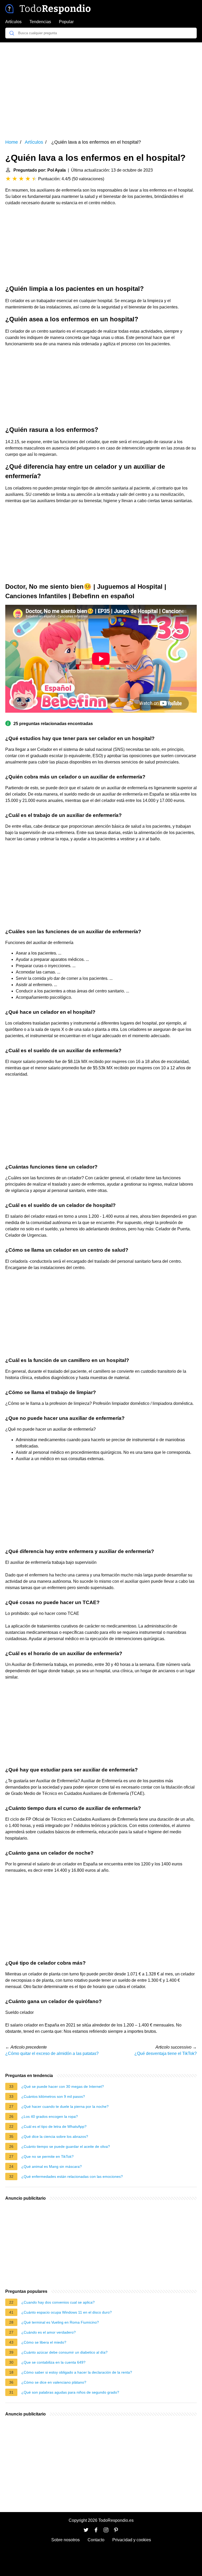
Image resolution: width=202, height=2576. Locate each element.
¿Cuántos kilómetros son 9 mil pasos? (53, 2096)
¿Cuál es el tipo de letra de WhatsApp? (54, 2126)
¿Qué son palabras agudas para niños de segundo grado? (70, 2392)
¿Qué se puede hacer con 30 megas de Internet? (63, 2086)
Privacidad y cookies (132, 2540)
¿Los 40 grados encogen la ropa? (50, 2116)
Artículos (13, 22)
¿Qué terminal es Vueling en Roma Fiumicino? (60, 2322)
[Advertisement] (101, 87)
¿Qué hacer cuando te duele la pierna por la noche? (65, 2106)
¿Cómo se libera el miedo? (44, 2342)
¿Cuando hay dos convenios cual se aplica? (58, 2302)
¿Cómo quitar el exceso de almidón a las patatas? (52, 2053)
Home (12, 142)
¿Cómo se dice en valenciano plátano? (54, 2382)
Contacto (96, 2540)
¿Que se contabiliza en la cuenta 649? (53, 2362)
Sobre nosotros (65, 2540)
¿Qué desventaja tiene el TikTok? (166, 2053)
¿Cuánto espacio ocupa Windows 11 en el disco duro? (67, 2312)
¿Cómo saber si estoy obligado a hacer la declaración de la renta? (77, 2372)
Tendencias (40, 22)
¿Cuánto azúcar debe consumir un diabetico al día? (64, 2352)
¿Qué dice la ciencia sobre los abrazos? (55, 2136)
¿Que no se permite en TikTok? (47, 2156)
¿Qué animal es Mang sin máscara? (52, 2166)
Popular (66, 22)
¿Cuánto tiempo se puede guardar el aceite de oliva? (66, 2146)
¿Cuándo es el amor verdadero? (49, 2332)
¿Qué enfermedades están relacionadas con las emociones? (72, 2176)
